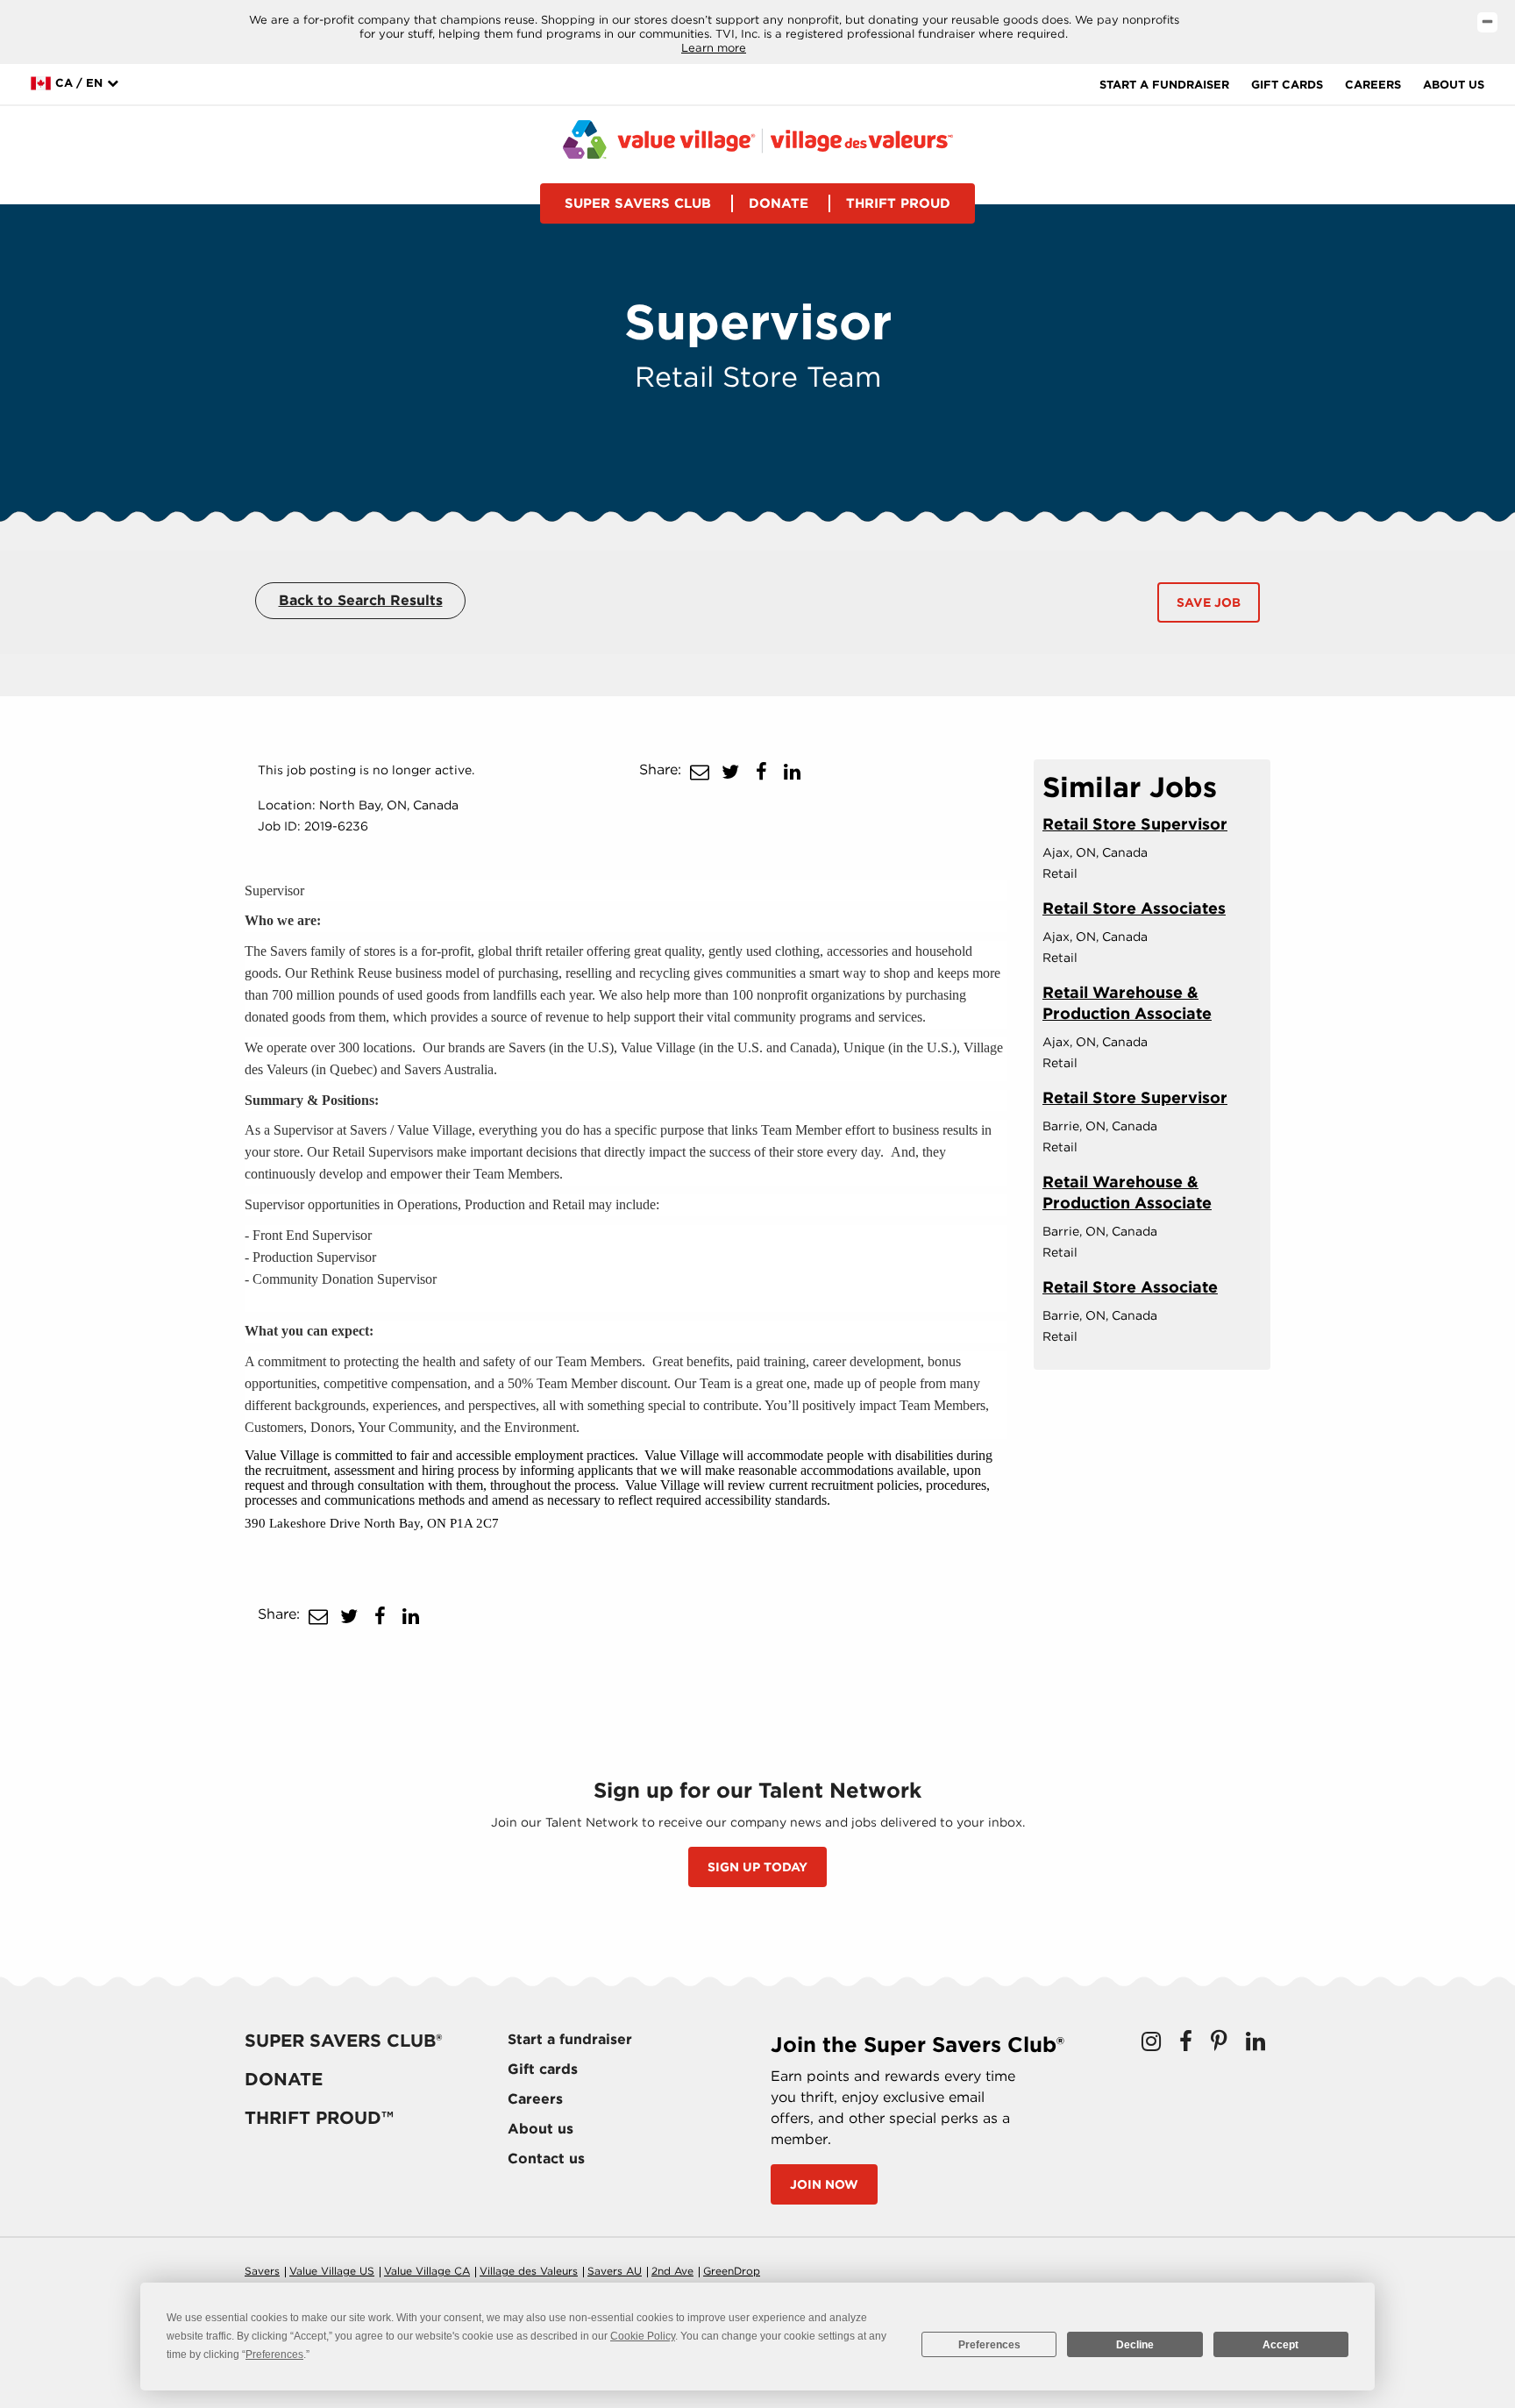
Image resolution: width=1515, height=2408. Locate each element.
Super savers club (638, 203)
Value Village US (332, 2271)
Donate (779, 203)
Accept (1280, 2345)
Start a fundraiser (1164, 85)
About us (1454, 85)
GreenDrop (732, 2271)
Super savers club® (343, 2041)
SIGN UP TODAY (757, 1867)
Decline (1135, 2345)
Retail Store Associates (1134, 908)
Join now (824, 2184)
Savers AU (615, 2271)
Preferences (989, 2345)
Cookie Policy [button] (643, 2336)
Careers (1373, 85)
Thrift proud (898, 203)
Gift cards (1287, 85)
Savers (262, 2271)
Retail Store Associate (1130, 1287)
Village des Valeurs (529, 2271)
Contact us (546, 2159)
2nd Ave (672, 2271)
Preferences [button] (274, 2355)
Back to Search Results (361, 600)
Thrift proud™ (319, 2118)
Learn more (714, 48)
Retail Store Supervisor (1135, 824)
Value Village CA (427, 2271)
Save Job (1209, 602)
